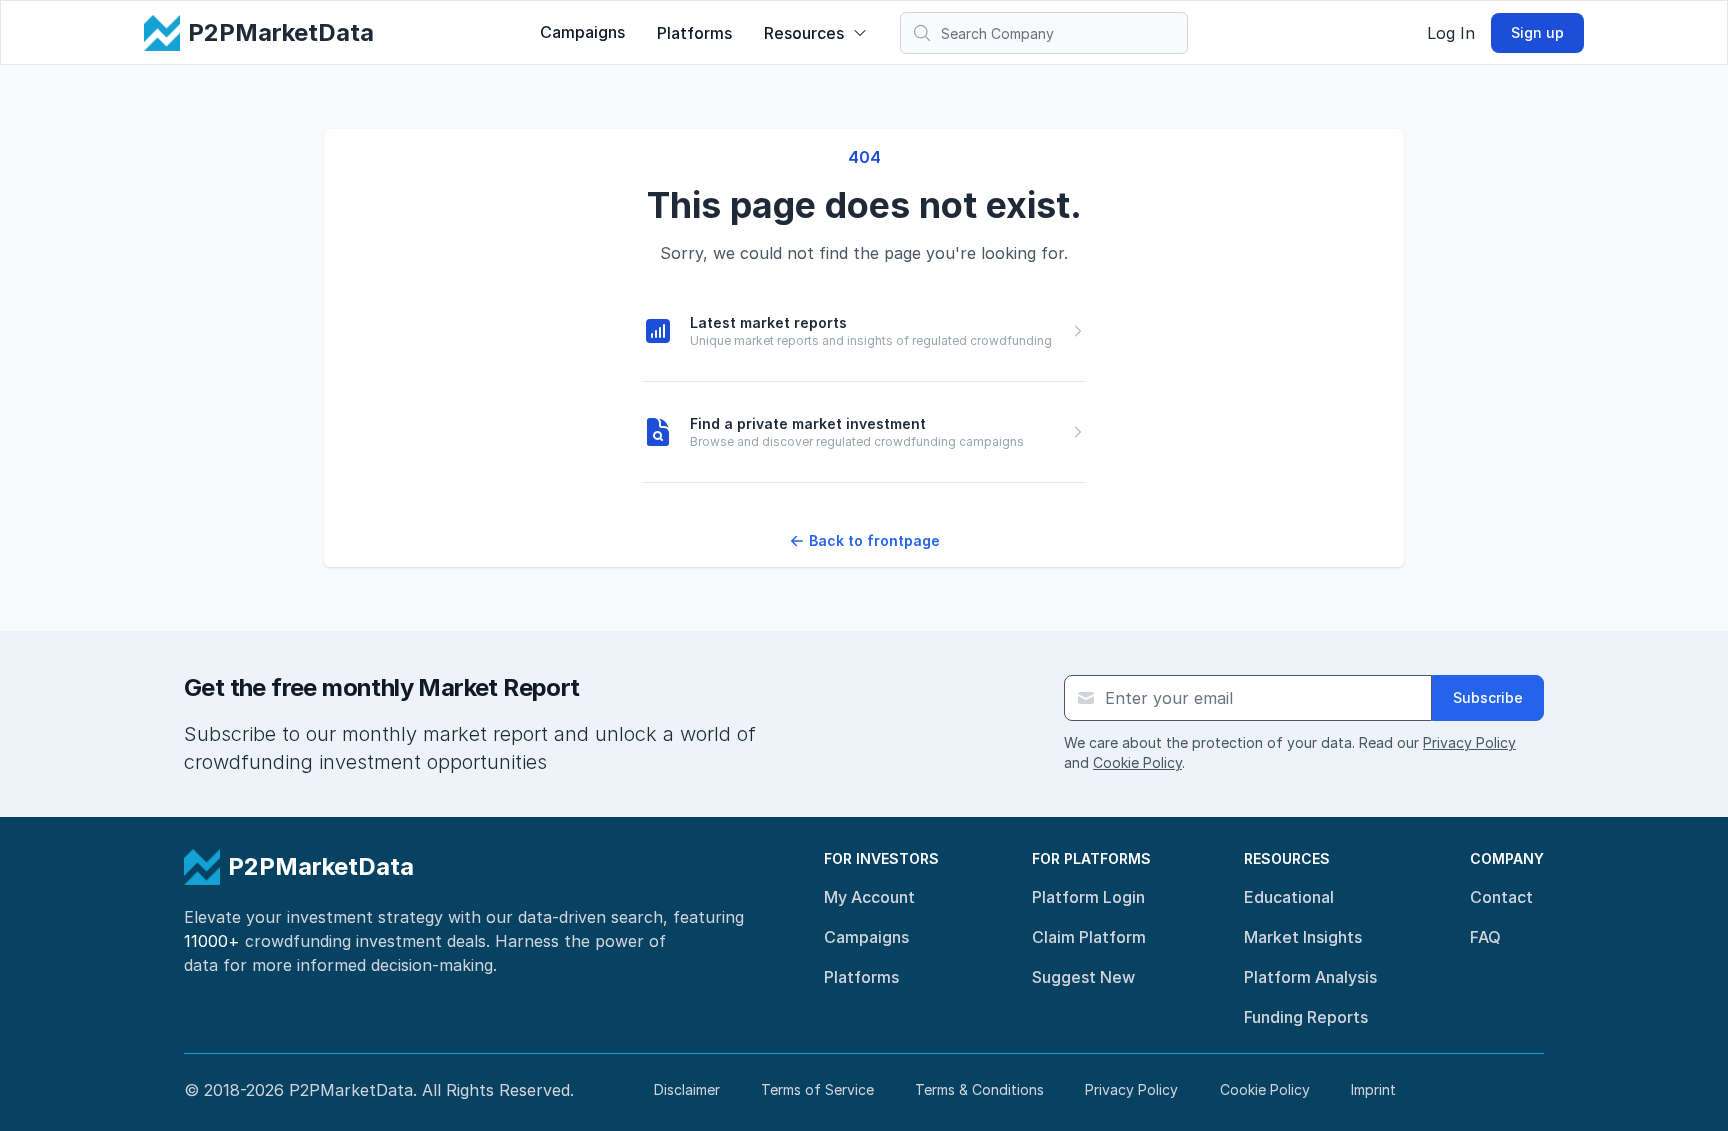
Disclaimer (687, 1089)
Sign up (1537, 32)
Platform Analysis (1310, 977)
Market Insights (1303, 937)
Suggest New (1083, 977)
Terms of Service (817, 1089)
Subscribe (1488, 697)
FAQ (1485, 937)
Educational (1289, 897)
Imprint (1373, 1089)
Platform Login (1088, 897)
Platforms (694, 33)
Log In (1451, 33)
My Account (869, 897)
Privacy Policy (1469, 742)
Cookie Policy (1137, 762)
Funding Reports (1306, 1017)
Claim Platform (1089, 937)
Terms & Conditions (979, 1089)
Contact (1501, 897)
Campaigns (582, 32)
